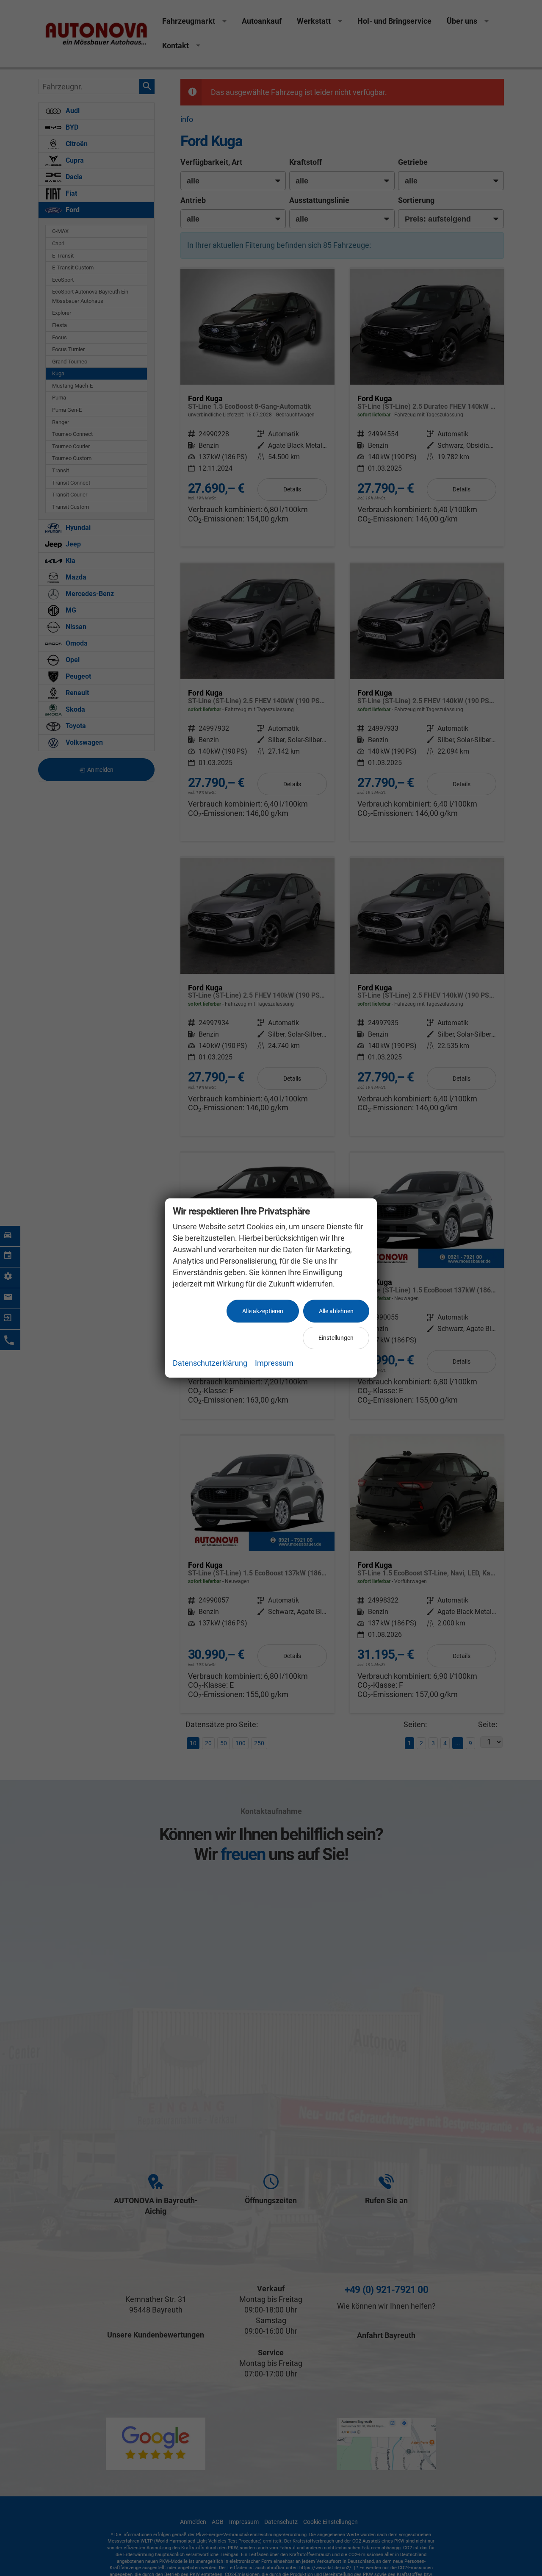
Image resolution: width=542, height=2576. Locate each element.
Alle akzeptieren (263, 1311)
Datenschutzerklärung (210, 1363)
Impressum (274, 1363)
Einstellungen (336, 1338)
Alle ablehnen (336, 1311)
